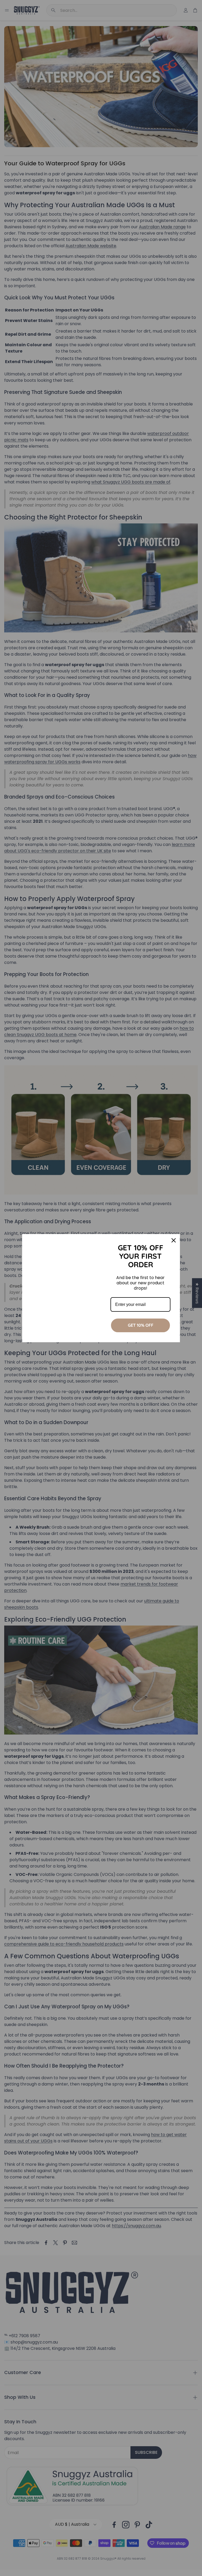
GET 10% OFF (141, 1325)
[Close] (174, 1240)
